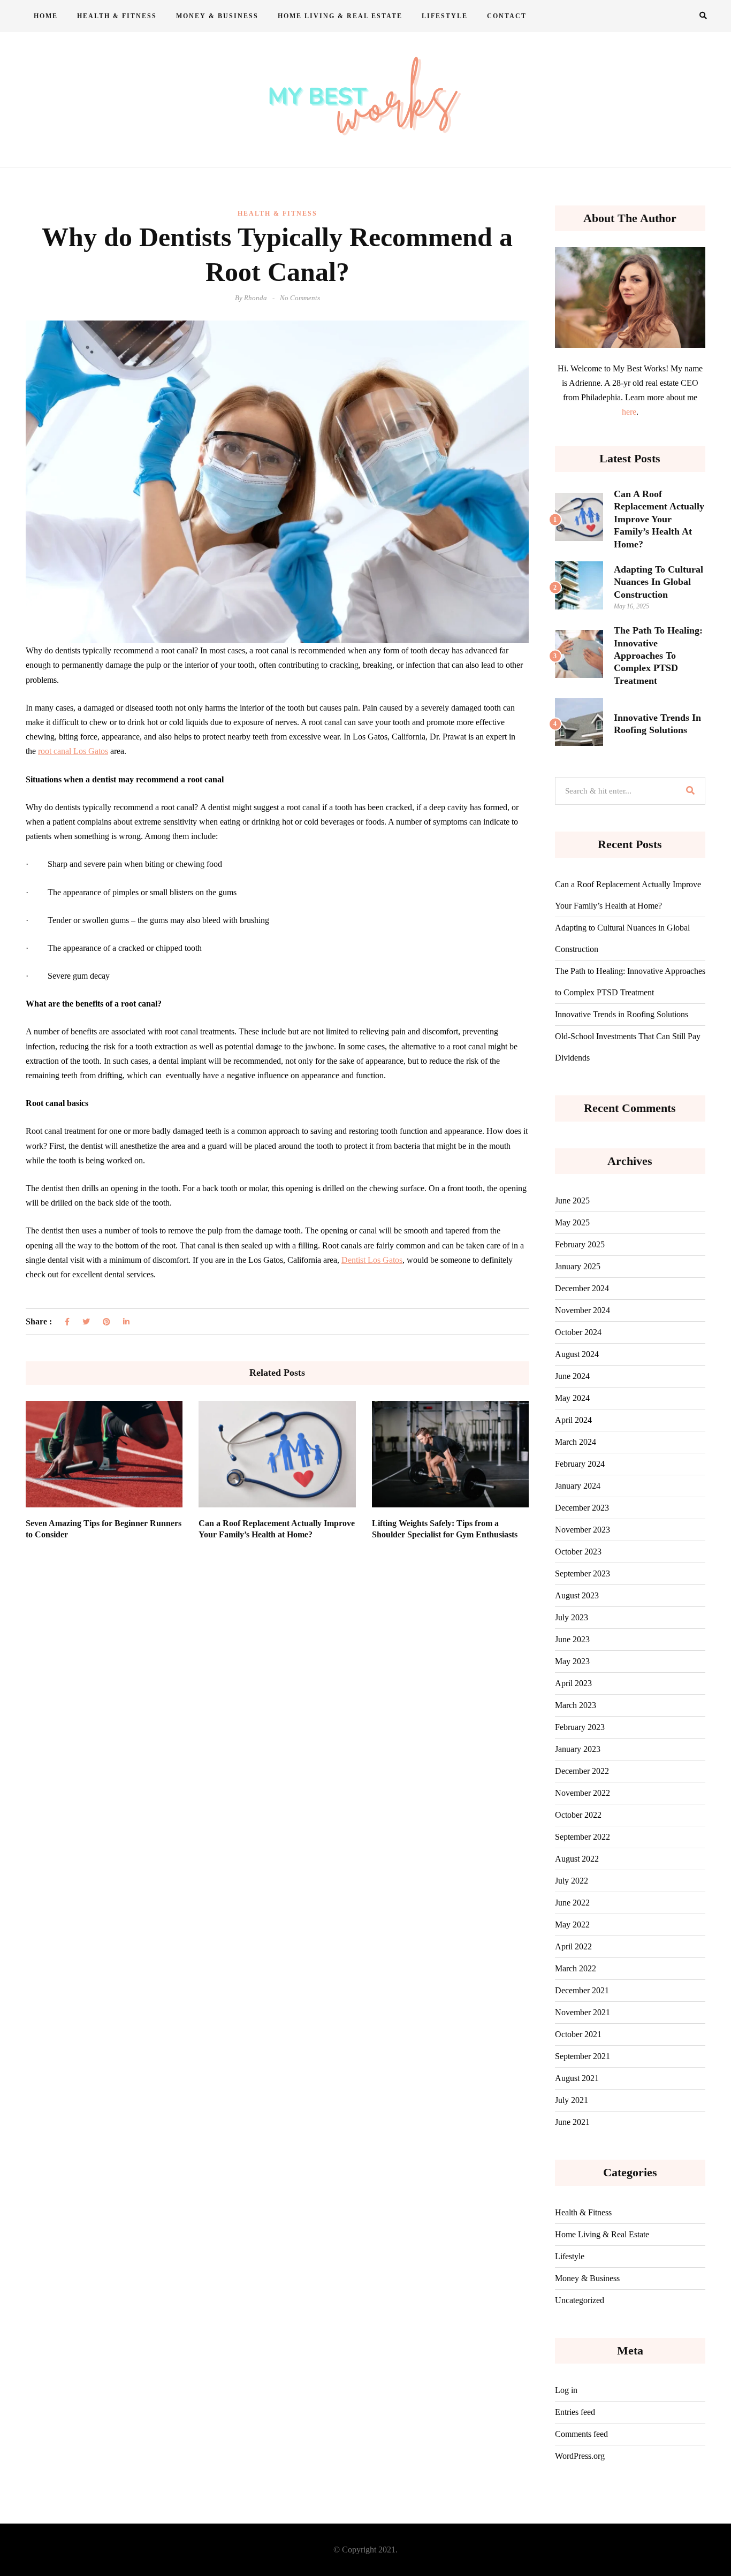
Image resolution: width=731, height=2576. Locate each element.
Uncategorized (580, 2300)
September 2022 (582, 1837)
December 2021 (582, 1990)
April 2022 (573, 1946)
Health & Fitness (117, 16)
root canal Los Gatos (73, 751)
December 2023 (582, 1508)
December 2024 (582, 1288)
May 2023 (572, 1661)
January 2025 (578, 1266)
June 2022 (572, 1903)
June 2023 (572, 1639)
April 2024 (573, 1420)
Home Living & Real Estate (340, 16)
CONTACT (507, 16)
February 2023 (580, 1727)
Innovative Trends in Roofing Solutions (622, 1014)
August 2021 (577, 2078)
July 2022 (572, 1881)
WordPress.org (580, 2456)
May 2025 (572, 1222)
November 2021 (582, 2012)
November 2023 (582, 1530)
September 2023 (582, 1573)
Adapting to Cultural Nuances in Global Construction (658, 582)
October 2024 (578, 1332)
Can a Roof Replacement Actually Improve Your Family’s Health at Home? (659, 519)
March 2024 (576, 1442)
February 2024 (580, 1464)
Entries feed (575, 2412)
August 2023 (577, 1595)
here (629, 412)
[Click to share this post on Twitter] (86, 1322)
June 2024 (572, 1376)
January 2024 (578, 1486)
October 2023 (578, 1552)
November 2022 (582, 1793)
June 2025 (572, 1201)
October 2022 (578, 1815)
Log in (566, 2390)
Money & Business (217, 16)
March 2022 (576, 1968)
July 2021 (572, 2100)
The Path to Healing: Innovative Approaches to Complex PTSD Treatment (658, 656)
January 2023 (578, 1749)
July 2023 (572, 1617)
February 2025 (580, 1244)
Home (46, 16)
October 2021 (578, 2034)
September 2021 (582, 2056)
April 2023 (573, 1683)
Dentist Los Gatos (372, 1260)
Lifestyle (445, 16)
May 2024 (572, 1398)
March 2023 (576, 1705)
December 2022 (582, 1771)
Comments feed (581, 2434)
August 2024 (577, 1354)
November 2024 (582, 1310)
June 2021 (572, 2122)
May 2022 (572, 1925)
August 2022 (577, 1859)
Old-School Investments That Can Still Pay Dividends (628, 1047)
